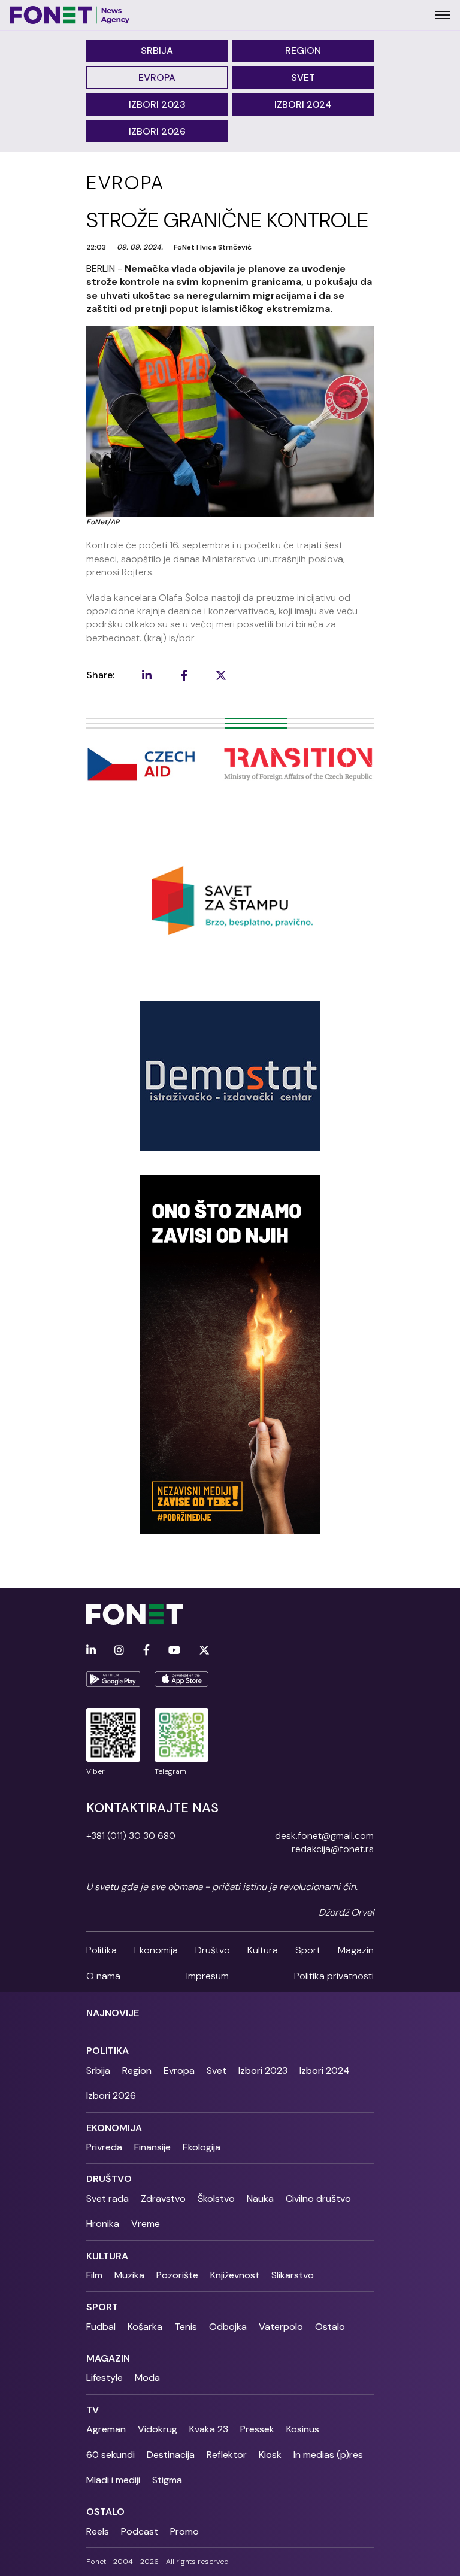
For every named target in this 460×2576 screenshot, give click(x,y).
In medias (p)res (328, 2455)
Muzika (129, 2275)
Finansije (152, 2147)
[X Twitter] (204, 1651)
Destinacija (171, 2455)
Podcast (140, 2531)
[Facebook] (146, 1651)
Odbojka (228, 2327)
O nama (103, 1976)
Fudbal (101, 2327)
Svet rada (108, 2199)
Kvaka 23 (209, 2429)
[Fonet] (70, 15)
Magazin (356, 1950)
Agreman (106, 2429)
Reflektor (227, 2455)
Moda (147, 2378)
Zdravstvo (163, 2199)
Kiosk (270, 2455)
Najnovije (113, 2013)
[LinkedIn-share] (147, 675)
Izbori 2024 (303, 104)
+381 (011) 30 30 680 (131, 1836)
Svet (303, 78)
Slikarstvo (293, 2275)
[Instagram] (119, 1651)
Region (303, 51)
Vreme (146, 2224)
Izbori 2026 (157, 131)
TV (93, 2410)
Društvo (213, 1950)
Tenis (186, 2327)
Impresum (208, 1976)
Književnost (235, 2275)
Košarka (145, 2327)
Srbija (157, 51)
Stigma (167, 2480)
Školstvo (216, 2199)
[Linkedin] (91, 1651)
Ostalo (330, 2327)
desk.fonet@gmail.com (324, 1836)
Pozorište (177, 2275)
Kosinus (303, 2429)
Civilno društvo (318, 2199)
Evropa (157, 78)
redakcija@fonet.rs (333, 1849)
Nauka (260, 2199)
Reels (98, 2531)
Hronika (103, 2224)
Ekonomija (156, 1950)
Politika (102, 1950)
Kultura (263, 1950)
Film (94, 2275)
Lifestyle (105, 2378)
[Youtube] (174, 1651)
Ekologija (202, 2147)
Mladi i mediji (113, 2480)
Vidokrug (158, 2429)
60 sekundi (111, 2455)
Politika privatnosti (334, 1976)
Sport (308, 1950)
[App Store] (181, 1679)
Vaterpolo (281, 2327)
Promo (184, 2531)
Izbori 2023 (157, 104)
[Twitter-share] (221, 675)
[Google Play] (113, 1679)
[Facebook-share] (184, 675)
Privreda (104, 2147)
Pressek (257, 2429)
